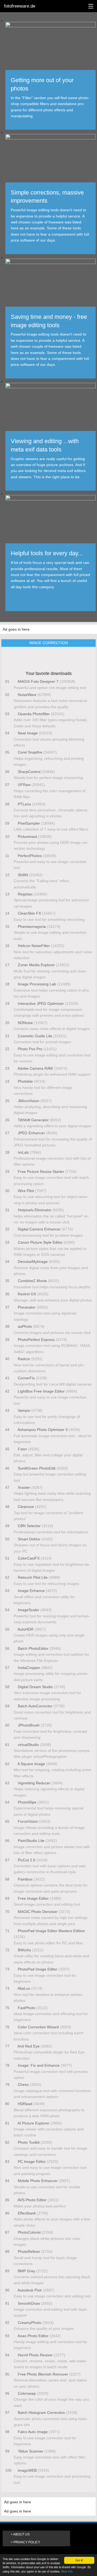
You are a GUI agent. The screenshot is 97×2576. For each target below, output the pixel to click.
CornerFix (26, 1378)
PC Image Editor (32, 2162)
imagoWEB (27, 2470)
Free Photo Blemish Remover (43, 2374)
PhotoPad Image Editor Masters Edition (51, 1931)
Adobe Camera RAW (35, 1068)
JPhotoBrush (29, 1725)
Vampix (24, 1410)
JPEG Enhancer (31, 1133)
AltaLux (24, 1988)
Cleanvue (26, 1507)
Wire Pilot (26, 1191)
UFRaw (24, 785)
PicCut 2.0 (27, 1860)
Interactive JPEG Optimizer (41, 1003)
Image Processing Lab (37, 984)
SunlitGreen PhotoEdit (37, 1468)
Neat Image (28, 733)
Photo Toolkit (29, 2142)
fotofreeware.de (20, 6)
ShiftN (23, 875)
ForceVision (28, 1821)
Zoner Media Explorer (36, 965)
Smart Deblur (29, 1539)
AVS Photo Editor (32, 2200)
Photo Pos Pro (30, 1049)
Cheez (23, 2085)
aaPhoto (25, 1326)
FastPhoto (27, 2008)
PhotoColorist (29, 2232)
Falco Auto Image (33, 2432)
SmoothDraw (29, 2303)
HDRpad (25, 2104)
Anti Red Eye (29, 2046)
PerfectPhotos (30, 856)
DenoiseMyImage (33, 1262)
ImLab (23, 1152)
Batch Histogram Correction (41, 2413)
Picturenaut (27, 837)
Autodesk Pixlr (30, 2290)
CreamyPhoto (30, 2323)
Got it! (79, 2560)
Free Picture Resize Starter (41, 1172)
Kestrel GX (27, 1294)
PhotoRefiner (29, 2252)
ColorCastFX (29, 1558)
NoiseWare (27, 695)
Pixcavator (27, 1307)
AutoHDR (26, 1629)
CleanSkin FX (29, 913)
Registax (25, 894)
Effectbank (27, 2213)
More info (67, 2571)
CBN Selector (29, 1526)
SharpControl (29, 772)
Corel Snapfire (30, 752)
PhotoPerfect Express (36, 1340)
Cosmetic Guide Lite (35, 1036)
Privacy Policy (27, 2542)
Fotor (22, 1449)
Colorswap (27, 2393)
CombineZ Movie (32, 1281)
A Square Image (31, 1764)
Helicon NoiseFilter (34, 946)
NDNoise (25, 1023)
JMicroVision (29, 1101)
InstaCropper (29, 1668)
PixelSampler (29, 823)
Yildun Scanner (31, 2451)
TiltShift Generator (33, 1120)
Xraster (24, 1487)
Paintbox (25, 1879)
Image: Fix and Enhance (39, 2065)
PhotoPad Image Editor (38, 1969)
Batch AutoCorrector (35, 1706)
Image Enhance (31, 1591)
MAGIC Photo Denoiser (38, 1912)
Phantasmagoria (32, 926)
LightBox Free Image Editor (41, 1391)
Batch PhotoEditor (33, 1648)
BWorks (24, 1950)
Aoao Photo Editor (33, 2336)
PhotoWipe (27, 1802)
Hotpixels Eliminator (35, 1210)
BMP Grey (27, 2271)
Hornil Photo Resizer (35, 2355)
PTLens (24, 804)
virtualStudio (28, 1745)
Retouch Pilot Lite (33, 1577)
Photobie (25, 1081)
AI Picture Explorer (34, 2123)
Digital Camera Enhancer (39, 1229)
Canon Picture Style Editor (40, 1242)
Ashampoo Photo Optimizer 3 (43, 1430)
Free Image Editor (33, 1898)
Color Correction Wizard (38, 2027)
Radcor (24, 1359)
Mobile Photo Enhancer (38, 2181)
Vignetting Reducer (34, 1783)
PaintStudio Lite (31, 1841)
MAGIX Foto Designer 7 (38, 681)
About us (21, 2534)
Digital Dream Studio (35, 1687)
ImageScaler (29, 1610)
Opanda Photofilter (34, 714)
